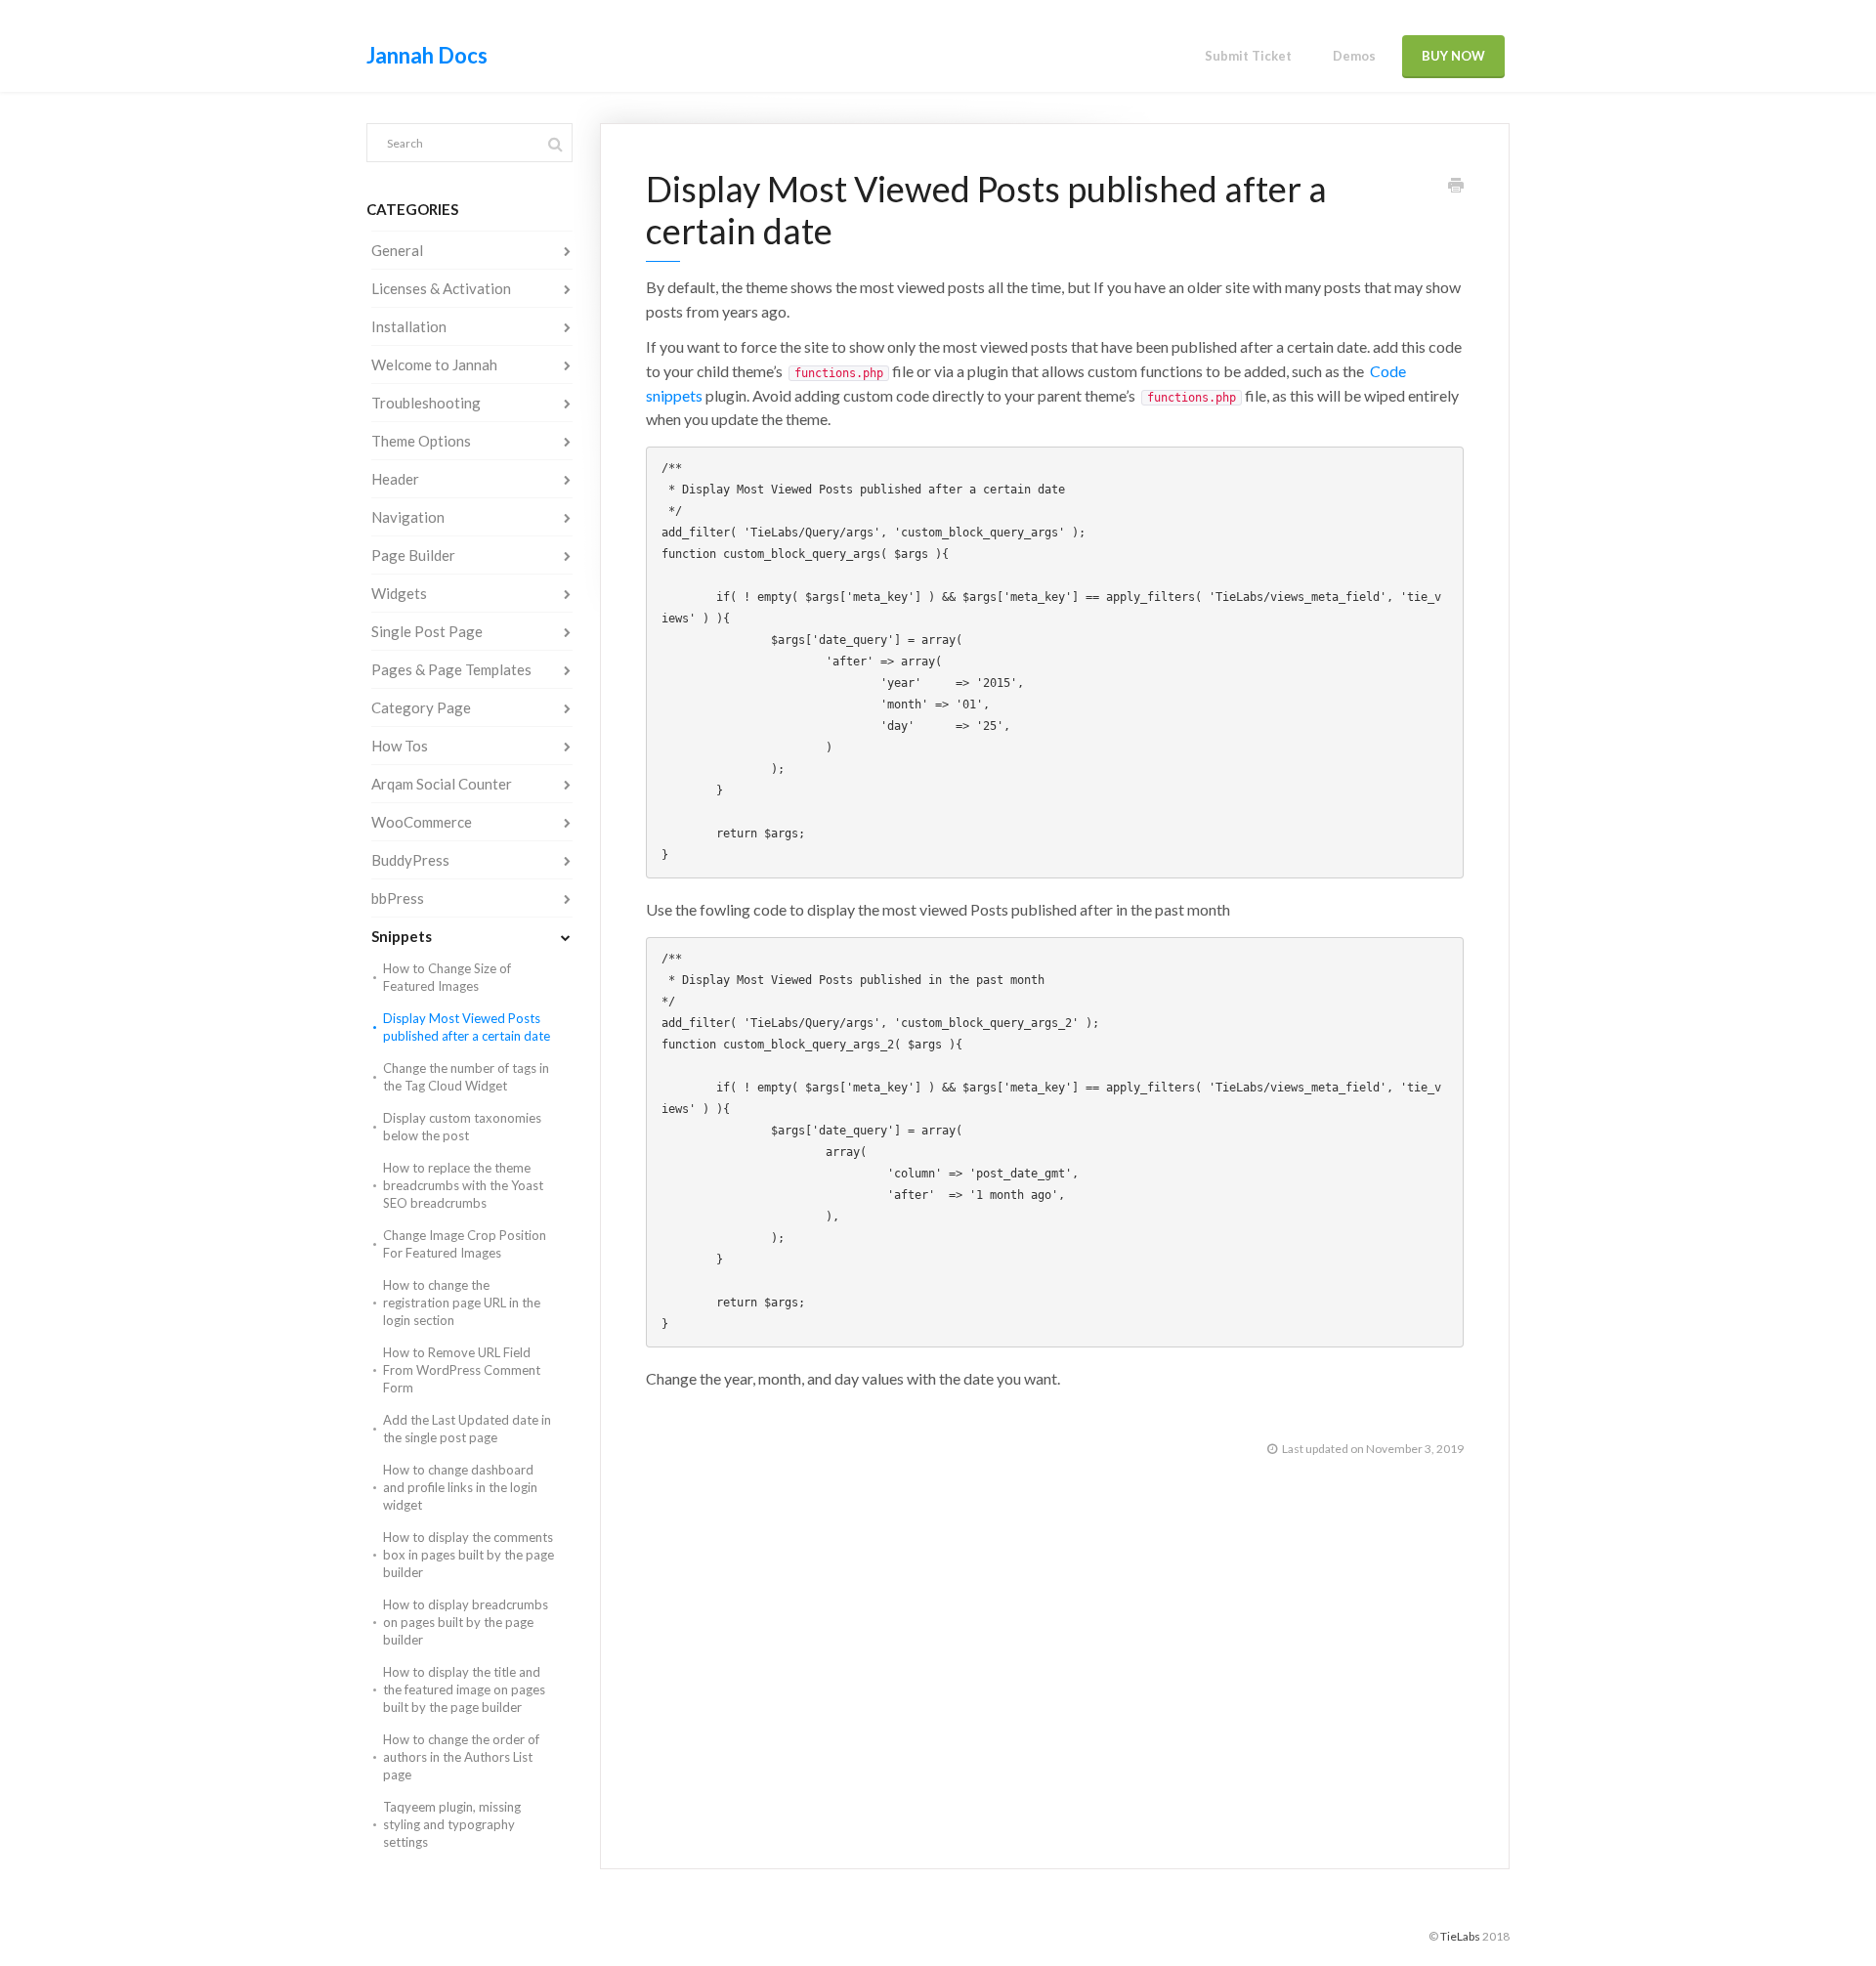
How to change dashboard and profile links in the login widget (460, 1487)
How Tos (400, 746)
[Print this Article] (1456, 187)
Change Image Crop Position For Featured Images (465, 1244)
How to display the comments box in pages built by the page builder (469, 1555)
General (397, 250)
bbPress (398, 898)
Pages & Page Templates (451, 669)
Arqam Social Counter (442, 784)
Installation (409, 326)
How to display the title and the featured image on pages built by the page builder (464, 1689)
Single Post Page (427, 631)
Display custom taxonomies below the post (462, 1127)
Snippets (402, 936)
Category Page (421, 707)
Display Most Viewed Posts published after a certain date (467, 1027)
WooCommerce (422, 822)
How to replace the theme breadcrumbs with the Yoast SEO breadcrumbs (463, 1185)
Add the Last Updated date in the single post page (467, 1429)
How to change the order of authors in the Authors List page (461, 1757)
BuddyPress (410, 860)
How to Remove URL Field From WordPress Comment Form (462, 1370)
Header (395, 479)
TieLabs (1460, 1936)
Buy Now (1453, 56)
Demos (1354, 56)
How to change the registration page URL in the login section (462, 1303)
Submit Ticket (1248, 56)
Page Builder (413, 555)
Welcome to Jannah (434, 364)
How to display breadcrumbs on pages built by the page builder (466, 1622)
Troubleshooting (426, 403)
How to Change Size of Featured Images (447, 977)
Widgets (399, 593)
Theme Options (421, 441)
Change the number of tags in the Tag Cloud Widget (466, 1077)
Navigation (408, 517)
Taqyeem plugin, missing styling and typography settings (452, 1824)
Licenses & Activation (441, 288)
